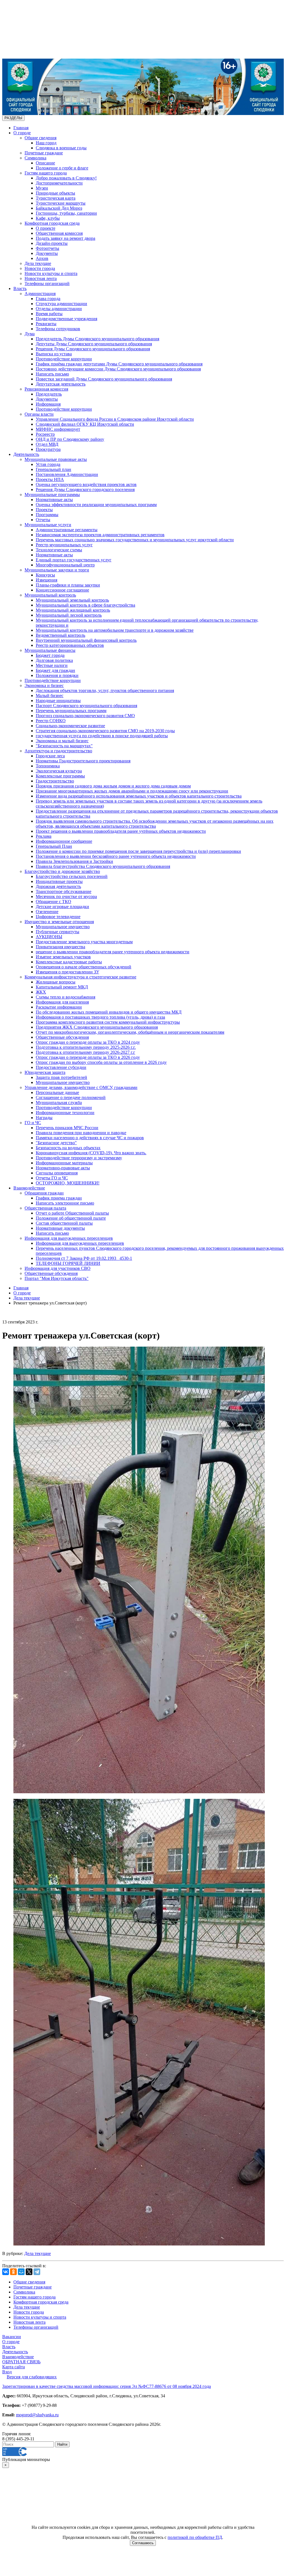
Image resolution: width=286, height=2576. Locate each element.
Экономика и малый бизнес (62, 741)
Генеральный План (54, 846)
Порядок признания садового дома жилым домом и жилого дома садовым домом (113, 786)
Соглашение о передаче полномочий (71, 1097)
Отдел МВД (47, 444)
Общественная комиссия (59, 233)
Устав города (48, 464)
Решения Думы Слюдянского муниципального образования (93, 349)
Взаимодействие (29, 1188)
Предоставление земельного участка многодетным (84, 942)
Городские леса (50, 756)
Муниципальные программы (52, 495)
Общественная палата (45, 1208)
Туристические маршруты (61, 203)
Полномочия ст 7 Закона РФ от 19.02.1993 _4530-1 (84, 1258)
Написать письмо (52, 374)
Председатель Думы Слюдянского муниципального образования (97, 339)
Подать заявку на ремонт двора (65, 238)
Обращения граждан (44, 1193)
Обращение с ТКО (53, 902)
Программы (47, 515)
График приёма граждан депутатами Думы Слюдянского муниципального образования (119, 364)
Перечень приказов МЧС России (67, 1128)
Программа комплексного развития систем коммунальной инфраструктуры (108, 1022)
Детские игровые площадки (62, 907)
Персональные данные (57, 1092)
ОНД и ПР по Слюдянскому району (70, 439)
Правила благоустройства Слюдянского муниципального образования (103, 866)
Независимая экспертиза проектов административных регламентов (100, 535)
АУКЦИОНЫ (49, 937)
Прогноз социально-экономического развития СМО (85, 716)
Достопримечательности (59, 183)
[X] (29, 2272)
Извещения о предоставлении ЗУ (67, 972)
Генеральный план (53, 469)
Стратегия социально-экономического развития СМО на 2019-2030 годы (105, 731)
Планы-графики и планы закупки (68, 585)
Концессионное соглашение (62, 590)
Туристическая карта (56, 198)
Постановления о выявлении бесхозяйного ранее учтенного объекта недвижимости (116, 856)
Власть (20, 289)
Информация (48, 404)
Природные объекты (55, 193)
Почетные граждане (44, 153)
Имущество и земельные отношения (59, 922)
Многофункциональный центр (65, 565)
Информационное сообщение (64, 841)
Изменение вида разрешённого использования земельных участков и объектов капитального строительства (139, 796)
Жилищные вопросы (56, 982)
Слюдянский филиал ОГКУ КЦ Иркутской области (85, 424)
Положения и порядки (57, 675)
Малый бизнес (50, 696)
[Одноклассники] (13, 2272)
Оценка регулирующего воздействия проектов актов (86, 484)
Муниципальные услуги (48, 525)
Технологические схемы (59, 550)
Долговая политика (54, 660)
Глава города (48, 299)
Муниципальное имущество (63, 927)
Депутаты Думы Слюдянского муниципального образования (94, 344)
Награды (44, 1118)
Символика (35, 158)
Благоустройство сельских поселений (72, 876)
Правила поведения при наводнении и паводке (81, 1133)
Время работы (49, 314)
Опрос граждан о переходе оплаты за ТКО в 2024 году (88, 1042)
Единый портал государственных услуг (74, 560)
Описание (45, 163)
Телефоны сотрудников (58, 329)
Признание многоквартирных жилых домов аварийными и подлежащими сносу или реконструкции (132, 791)
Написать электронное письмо (65, 1203)
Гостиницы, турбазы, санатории (66, 213)
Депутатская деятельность (61, 384)
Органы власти (39, 414)
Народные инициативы (58, 701)
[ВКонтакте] (6, 2272)
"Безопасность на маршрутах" (64, 746)
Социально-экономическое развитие (70, 726)
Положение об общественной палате (71, 1218)
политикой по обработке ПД (195, 2537)
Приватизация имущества (60, 947)
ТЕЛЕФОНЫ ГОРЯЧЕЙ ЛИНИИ (68, 1263)
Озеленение (47, 912)
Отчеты (43, 520)
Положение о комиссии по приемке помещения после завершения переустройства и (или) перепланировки (138, 851)
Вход (7, 2372)
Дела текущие (38, 263)
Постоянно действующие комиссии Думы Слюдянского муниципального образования (118, 369)
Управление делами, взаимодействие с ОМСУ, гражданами (81, 1087)
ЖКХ (41, 992)
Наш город (46, 143)
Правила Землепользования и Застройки (74, 861)
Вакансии (12, 2337)
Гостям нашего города (46, 173)
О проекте (46, 228)
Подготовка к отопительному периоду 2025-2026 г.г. (86, 1047)
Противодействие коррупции (64, 359)
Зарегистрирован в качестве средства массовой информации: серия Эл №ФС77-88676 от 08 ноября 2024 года (107, 2386)
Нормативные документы (60, 1228)
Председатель (49, 394)
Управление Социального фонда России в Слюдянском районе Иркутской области (115, 419)
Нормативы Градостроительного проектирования (83, 761)
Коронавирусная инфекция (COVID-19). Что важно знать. (91, 1153)
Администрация (40, 294)
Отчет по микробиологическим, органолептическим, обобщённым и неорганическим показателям (130, 1032)
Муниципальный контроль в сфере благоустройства (85, 605)
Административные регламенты (67, 530)
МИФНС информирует (58, 429)
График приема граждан (59, 1198)
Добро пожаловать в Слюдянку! (66, 178)
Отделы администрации (59, 309)
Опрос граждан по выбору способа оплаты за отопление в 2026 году (101, 1062)
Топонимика (48, 766)
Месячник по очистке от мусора (66, 896)
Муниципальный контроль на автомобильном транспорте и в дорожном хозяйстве (115, 630)
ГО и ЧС (33, 1123)
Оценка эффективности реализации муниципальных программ (96, 505)
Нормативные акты (54, 500)
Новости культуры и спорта (51, 273)
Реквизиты (46, 324)
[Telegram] (37, 2272)
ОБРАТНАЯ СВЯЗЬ (21, 2362)
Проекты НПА (50, 479)
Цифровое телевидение (58, 917)
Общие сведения (40, 138)
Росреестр (45, 434)
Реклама (44, 836)
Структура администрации (61, 304)
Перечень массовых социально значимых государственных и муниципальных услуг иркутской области (135, 540)
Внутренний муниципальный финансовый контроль (86, 640)
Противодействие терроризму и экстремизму (79, 1158)
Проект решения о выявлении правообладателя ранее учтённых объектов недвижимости (121, 831)
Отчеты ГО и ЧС (52, 1178)
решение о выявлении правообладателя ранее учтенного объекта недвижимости (113, 952)
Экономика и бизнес (44, 685)
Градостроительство (55, 781)
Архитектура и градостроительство (58, 751)
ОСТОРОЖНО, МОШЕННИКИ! (68, 1183)
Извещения (47, 580)
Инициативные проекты (59, 881)
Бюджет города (50, 655)
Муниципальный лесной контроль (69, 615)
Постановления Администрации (67, 474)
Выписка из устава (54, 354)
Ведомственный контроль (60, 635)
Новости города (40, 268)
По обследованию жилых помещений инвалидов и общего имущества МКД (109, 1012)
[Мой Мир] (21, 2272)
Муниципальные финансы (50, 650)
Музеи (42, 188)
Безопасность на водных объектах (68, 1148)
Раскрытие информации (59, 1007)
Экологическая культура (59, 771)
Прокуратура (48, 449)
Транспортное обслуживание (64, 891)
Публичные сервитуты (58, 932)
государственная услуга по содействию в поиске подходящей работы (102, 736)
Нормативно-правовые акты (63, 1168)
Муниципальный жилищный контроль (73, 610)
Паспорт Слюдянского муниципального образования (86, 706)
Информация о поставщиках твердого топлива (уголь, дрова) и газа (100, 1017)
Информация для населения (62, 1002)
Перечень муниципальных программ (71, 711)
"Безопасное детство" (56, 1143)
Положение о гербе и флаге (62, 168)
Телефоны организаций (47, 283)
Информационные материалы (64, 1163)
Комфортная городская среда (52, 223)
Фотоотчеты (47, 248)
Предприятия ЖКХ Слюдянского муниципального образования (97, 1027)
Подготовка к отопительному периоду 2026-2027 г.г (85, 1052)
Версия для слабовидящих (32, 2377)
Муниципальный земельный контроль (72, 600)
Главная (21, 128)
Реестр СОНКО (51, 721)
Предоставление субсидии (61, 1067)
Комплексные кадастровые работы (69, 962)
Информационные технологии (65, 1113)
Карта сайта (14, 2367)
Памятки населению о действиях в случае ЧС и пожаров (90, 1138)
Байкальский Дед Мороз (59, 208)
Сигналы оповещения (57, 1173)
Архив (42, 258)
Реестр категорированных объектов (70, 645)
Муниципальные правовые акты (56, 459)
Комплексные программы (60, 776)
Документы (47, 253)
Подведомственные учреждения (66, 319)
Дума (30, 334)
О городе (22, 133)
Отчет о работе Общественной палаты (72, 1213)
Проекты (44, 510)
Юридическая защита (45, 1072)
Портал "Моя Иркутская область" (57, 1278)
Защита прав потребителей (61, 1077)
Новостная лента (41, 278)
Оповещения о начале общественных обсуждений (84, 967)
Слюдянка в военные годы (61, 148)
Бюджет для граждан (55, 670)
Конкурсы (45, 575)
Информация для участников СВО (58, 1268)
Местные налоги (52, 665)
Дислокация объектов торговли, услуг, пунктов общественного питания (105, 690)
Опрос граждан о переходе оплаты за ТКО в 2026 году (88, 1057)
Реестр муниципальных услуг (64, 545)
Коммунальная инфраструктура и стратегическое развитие (80, 977)
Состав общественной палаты (64, 1223)
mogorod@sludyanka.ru (37, 2415)
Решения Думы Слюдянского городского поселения (85, 489)
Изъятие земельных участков (63, 957)
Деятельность (26, 454)
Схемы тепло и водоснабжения (65, 997)
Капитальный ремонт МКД (62, 987)
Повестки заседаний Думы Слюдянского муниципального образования (104, 379)
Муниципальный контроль (50, 595)
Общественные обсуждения (62, 1037)
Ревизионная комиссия (46, 389)
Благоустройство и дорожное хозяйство (62, 871)
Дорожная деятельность (58, 886)
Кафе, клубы (48, 218)
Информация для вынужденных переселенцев (69, 1238)
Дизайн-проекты (52, 243)
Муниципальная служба (59, 1103)
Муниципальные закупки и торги (57, 570)
